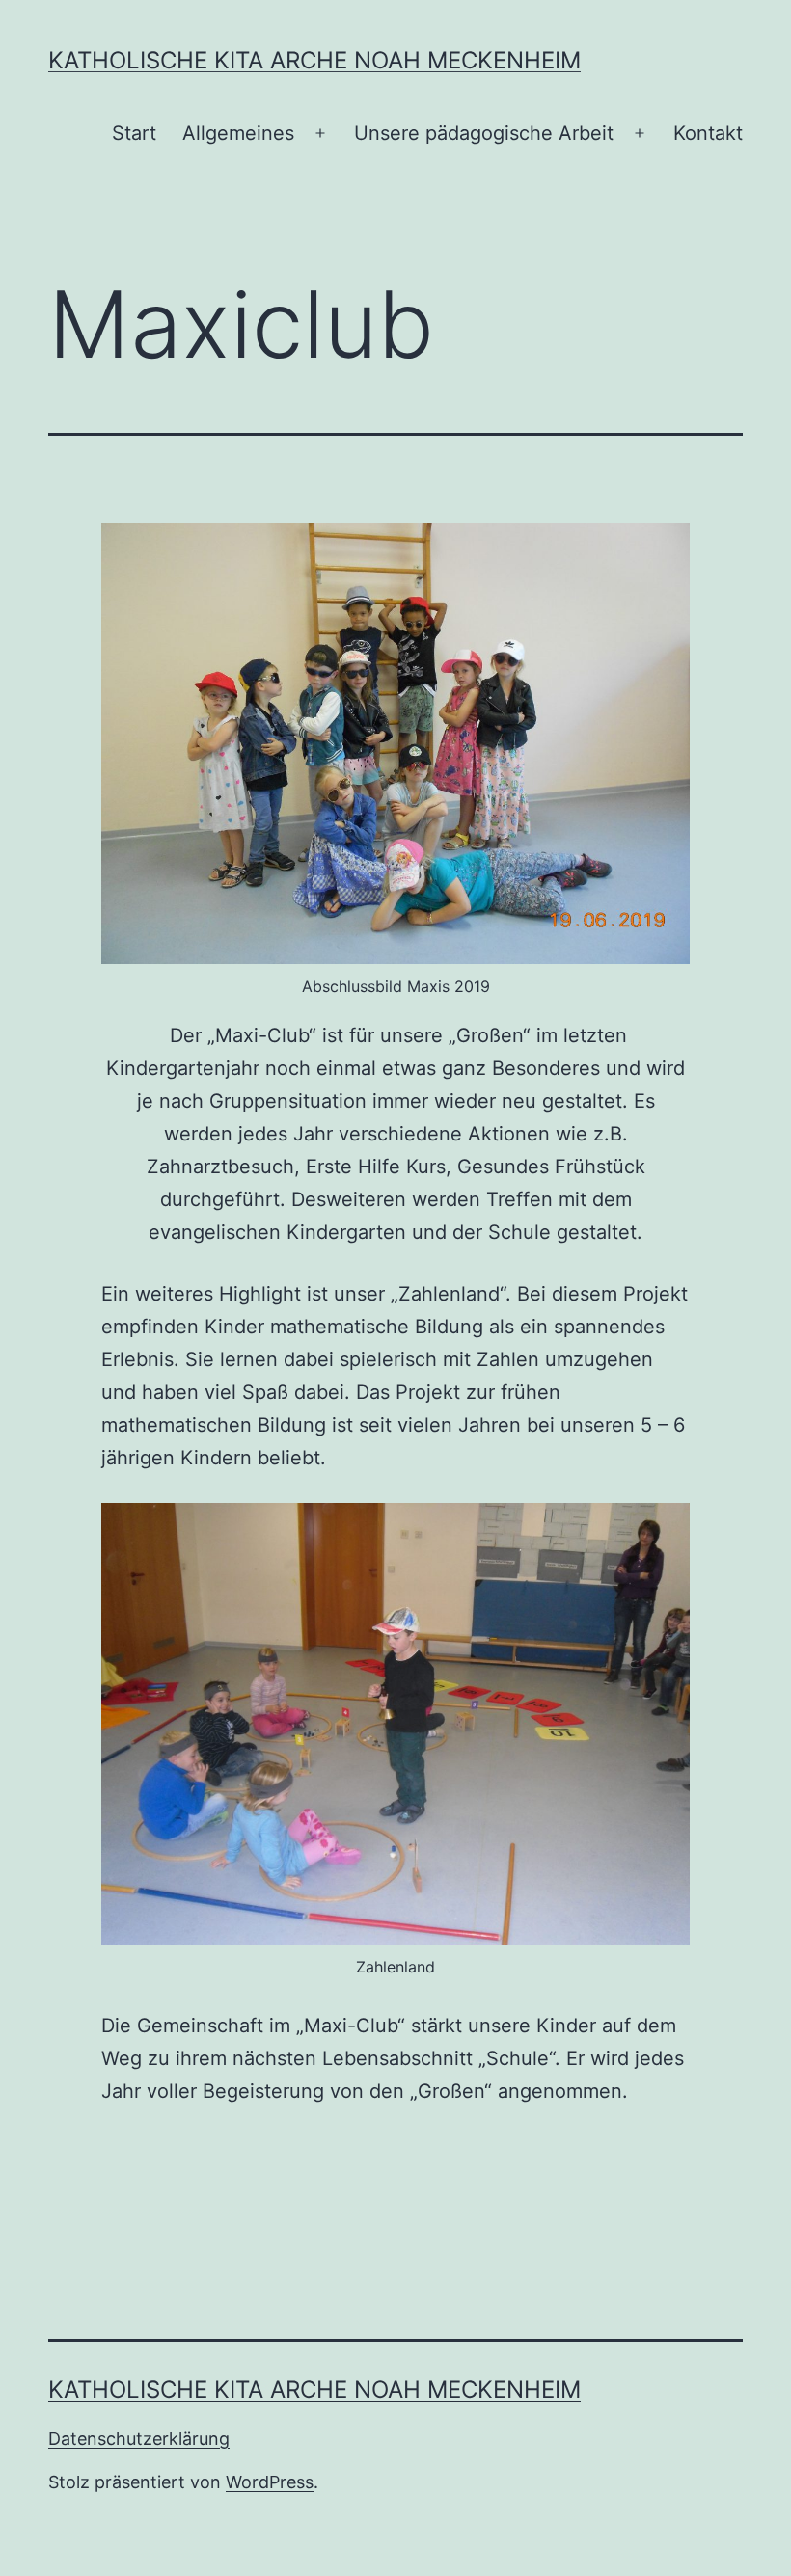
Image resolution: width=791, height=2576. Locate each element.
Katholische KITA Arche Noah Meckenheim (314, 60)
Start (134, 133)
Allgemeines (238, 133)
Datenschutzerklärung (139, 2439)
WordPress (270, 2482)
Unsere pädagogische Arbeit (484, 133)
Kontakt (708, 133)
